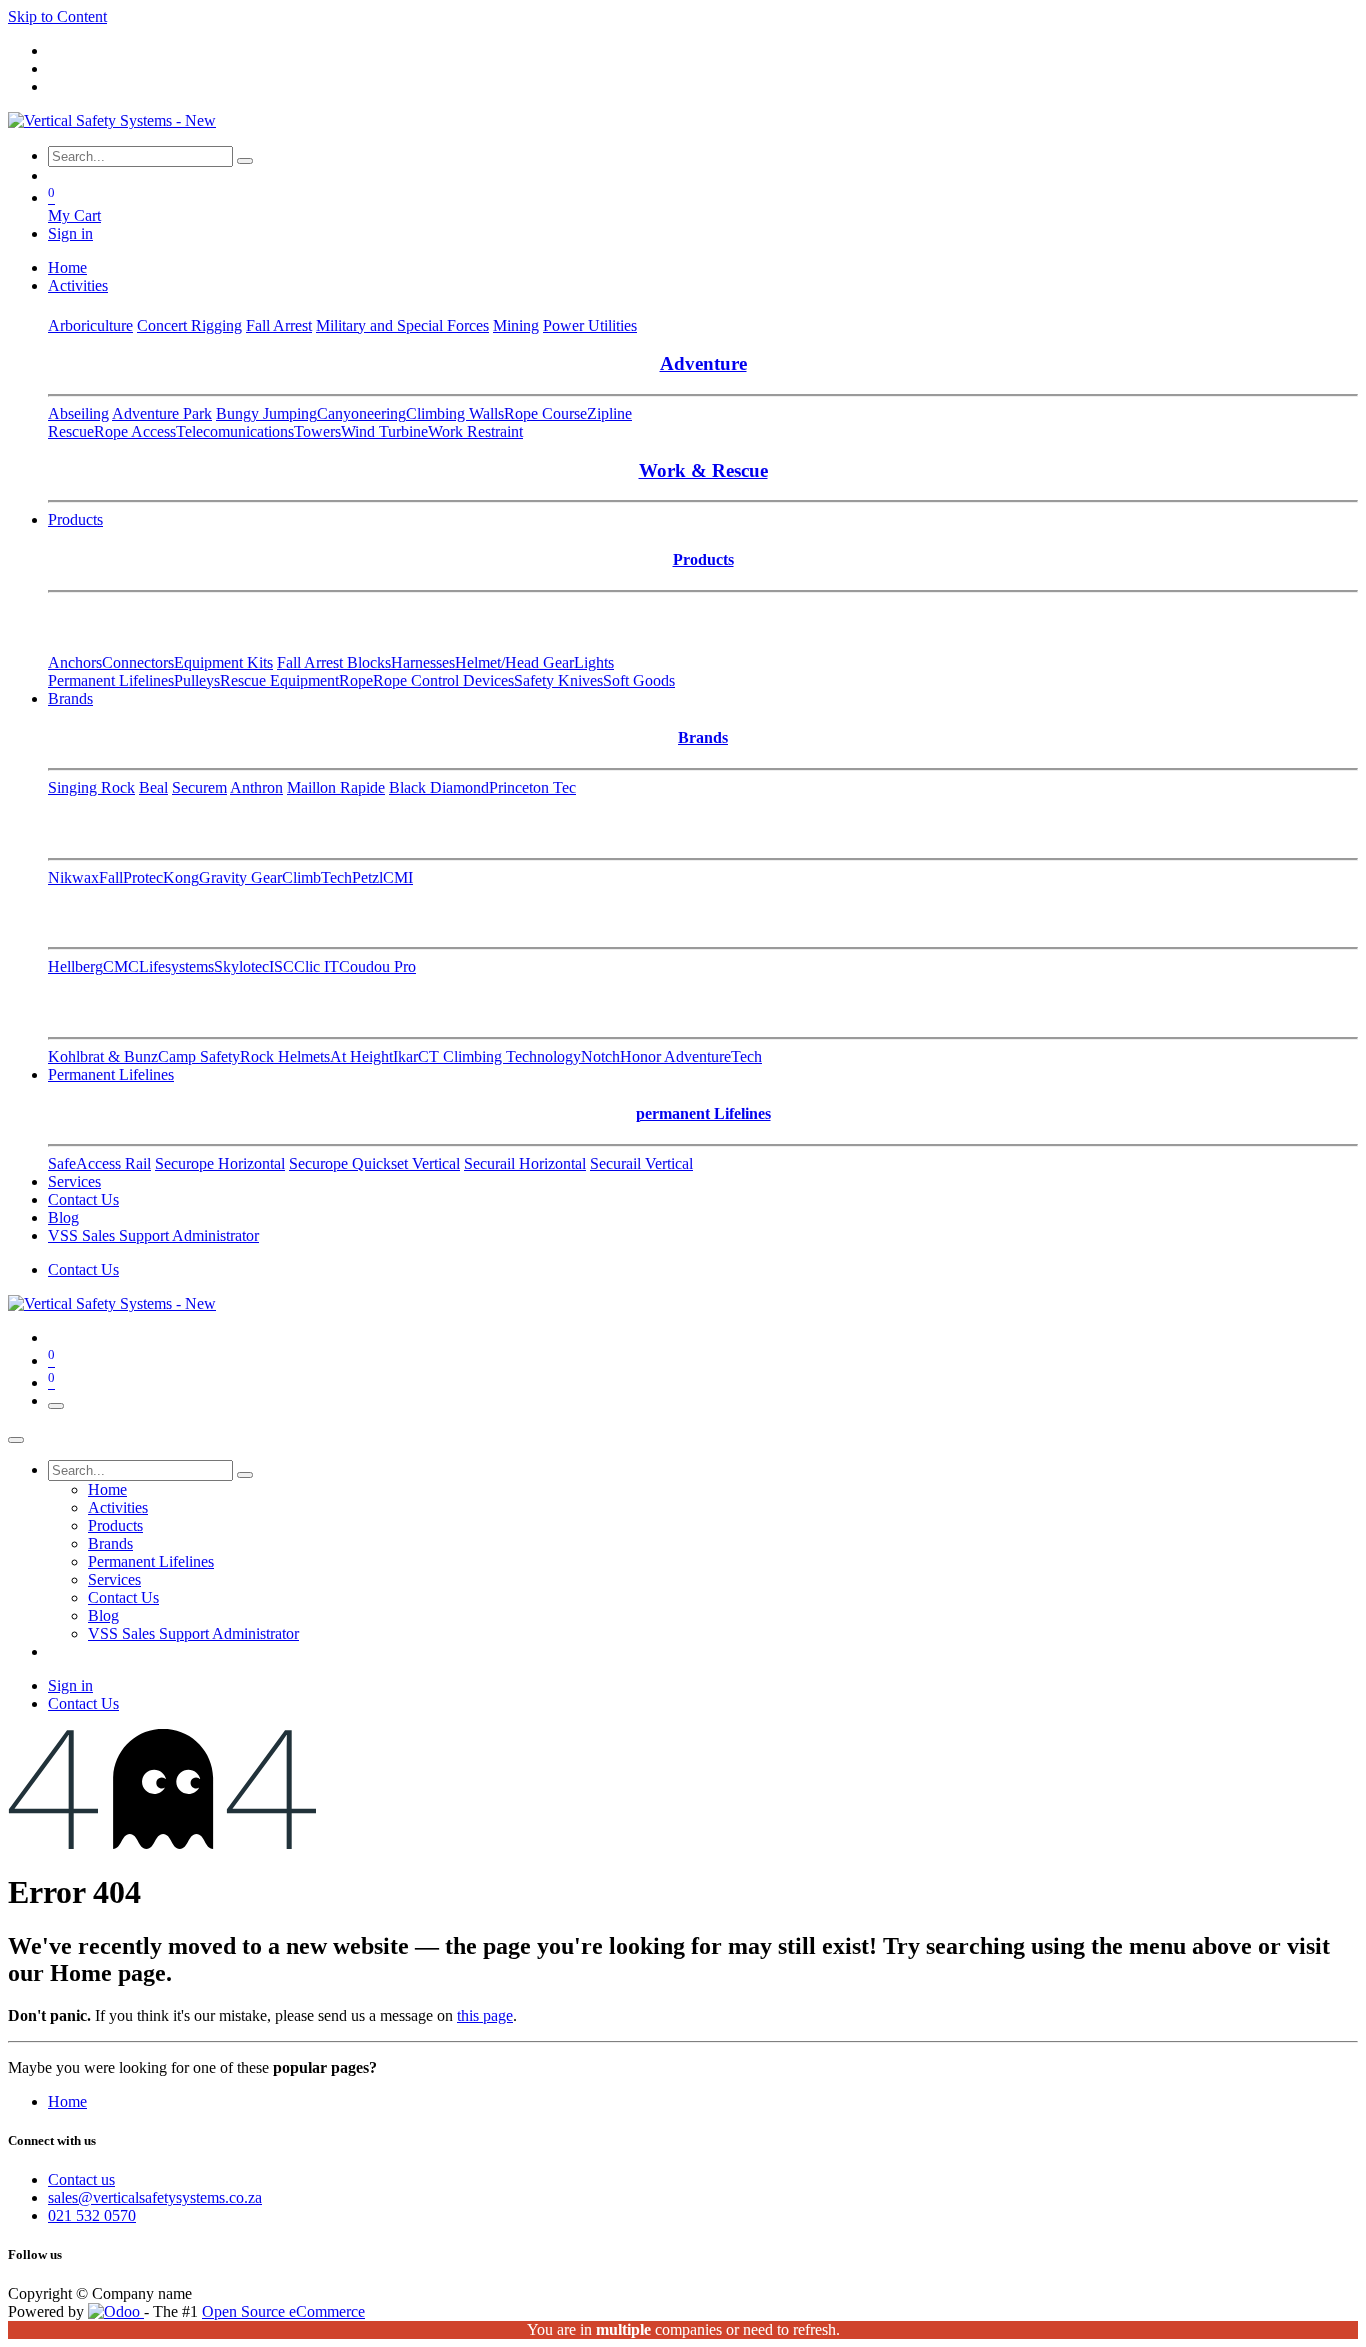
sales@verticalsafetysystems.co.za (155, 2197)
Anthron (256, 787)
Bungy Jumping (266, 413)
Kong (181, 877)
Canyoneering (361, 413)
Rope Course (545, 413)
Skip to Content (57, 16)
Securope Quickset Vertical (374, 1163)
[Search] (245, 161)
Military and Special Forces (402, 325)
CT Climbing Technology (499, 1056)
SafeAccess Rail (99, 1163)
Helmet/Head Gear (514, 662)
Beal (153, 787)
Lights (594, 662)
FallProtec (131, 877)
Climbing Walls (455, 413)
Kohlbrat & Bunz (103, 1056)
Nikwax (73, 877)
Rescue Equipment (279, 680)
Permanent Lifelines (111, 680)
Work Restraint (475, 431)
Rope (356, 680)
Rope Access (135, 431)
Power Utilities (590, 325)
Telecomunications (235, 431)
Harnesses (423, 662)
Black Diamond (439, 787)
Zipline (609, 413)
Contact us (81, 2179)
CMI (398, 877)
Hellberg (75, 966)
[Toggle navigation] (56, 1406)
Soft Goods (639, 680)
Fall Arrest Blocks (334, 662)
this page (485, 2015)
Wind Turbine (384, 431)
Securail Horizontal (525, 1163)
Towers (317, 431)
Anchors (75, 662)
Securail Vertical (641, 1163)
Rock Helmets (285, 1056)
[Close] (16, 1440)
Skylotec (241, 966)
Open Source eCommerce (283, 2311)
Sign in (70, 233)
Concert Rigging (189, 325)
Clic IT (316, 966)
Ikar (405, 1056)
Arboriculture (90, 325)
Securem (199, 787)
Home (67, 2101)
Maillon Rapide (336, 787)
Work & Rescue (703, 470)
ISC (281, 966)
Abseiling (78, 413)
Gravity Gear (240, 877)
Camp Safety (199, 1056)
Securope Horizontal (220, 1163)
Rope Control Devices (443, 680)
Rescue (71, 431)
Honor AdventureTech (691, 1056)
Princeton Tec (532, 787)
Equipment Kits (223, 662)
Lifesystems (176, 966)
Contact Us (83, 1269)
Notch (600, 1056)
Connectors (138, 662)
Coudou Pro (377, 966)
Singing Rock (91, 787)
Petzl (367, 877)
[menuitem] (67, 267)
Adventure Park (162, 413)
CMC (121, 966)
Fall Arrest (279, 325)
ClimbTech (317, 877)
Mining (516, 325)
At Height (361, 1056)
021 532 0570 (92, 2215)
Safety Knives (558, 680)
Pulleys (197, 680)
